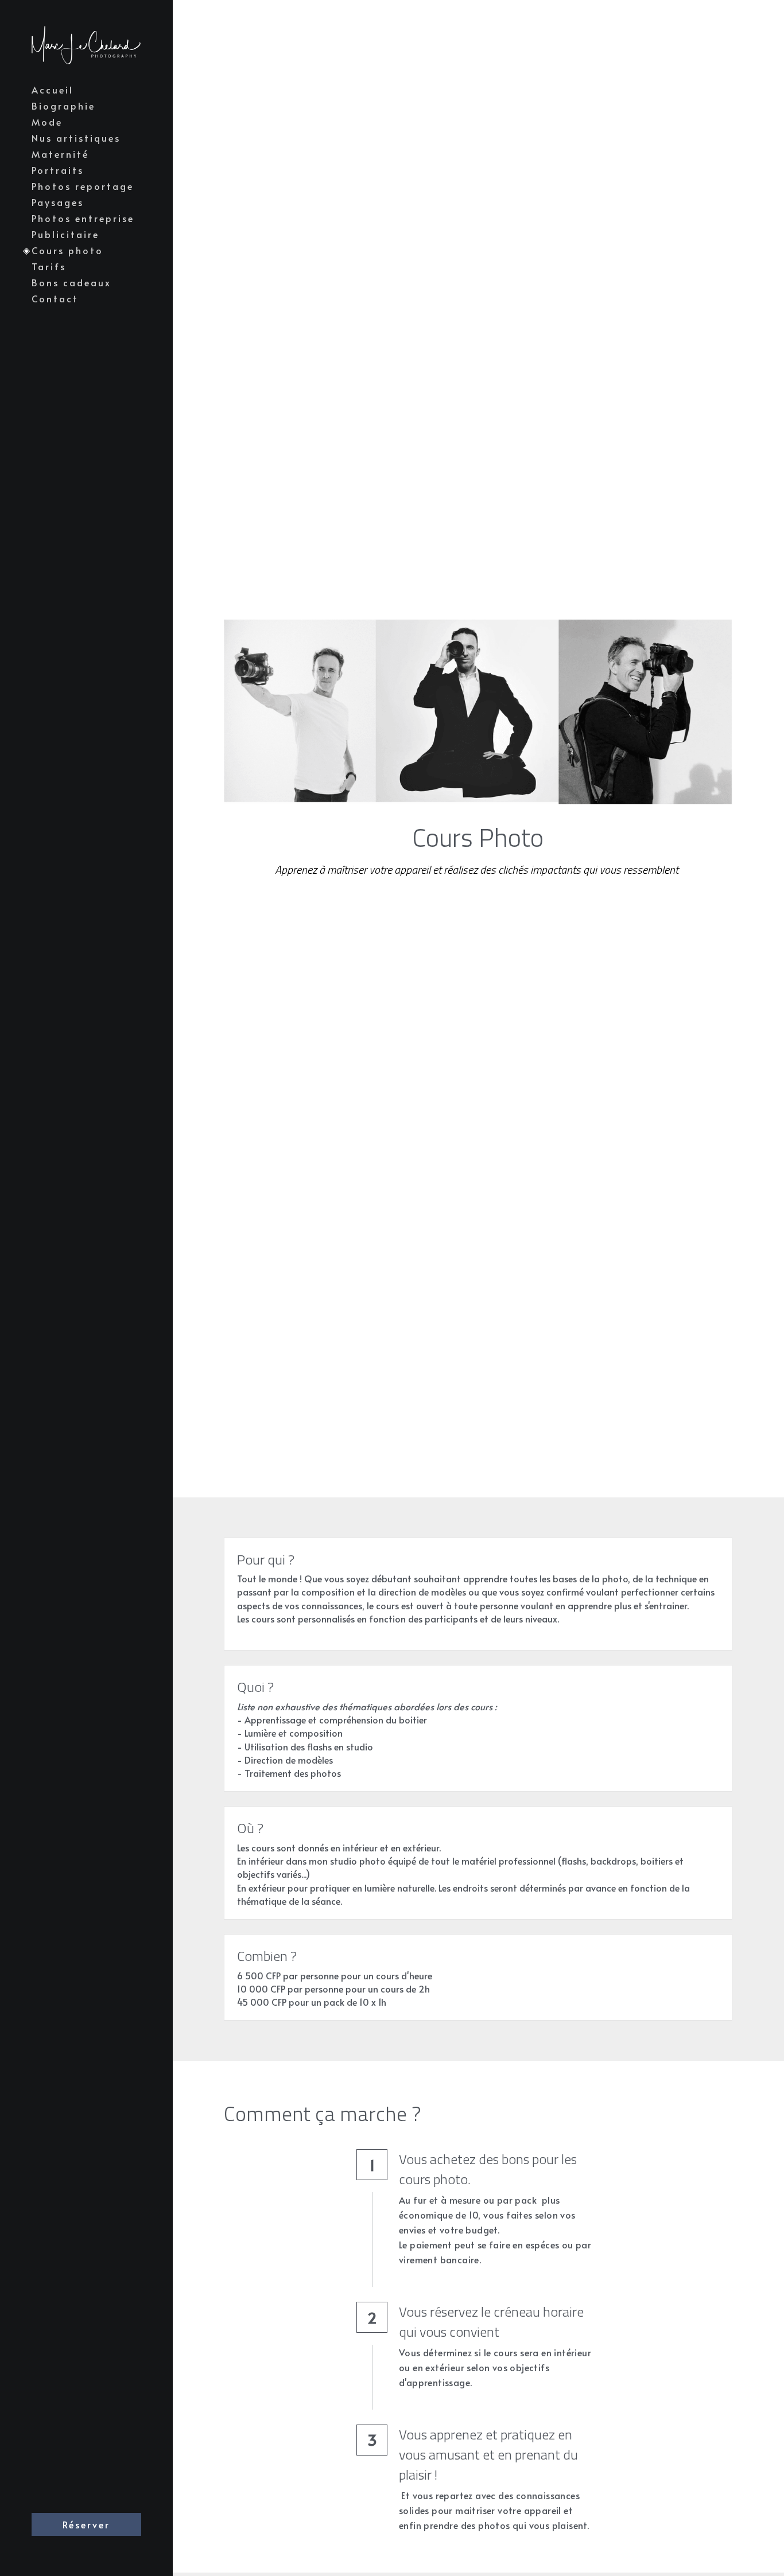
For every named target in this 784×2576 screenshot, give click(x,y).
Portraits (58, 170)
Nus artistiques (76, 138)
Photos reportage (83, 186)
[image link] (86, 44)
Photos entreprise (83, 218)
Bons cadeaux (71, 282)
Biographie (63, 106)
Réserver (86, 2524)
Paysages (58, 202)
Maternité (60, 154)
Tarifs (49, 266)
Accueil (53, 90)
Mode (47, 122)
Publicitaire (65, 234)
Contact (55, 298)
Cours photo (67, 250)
